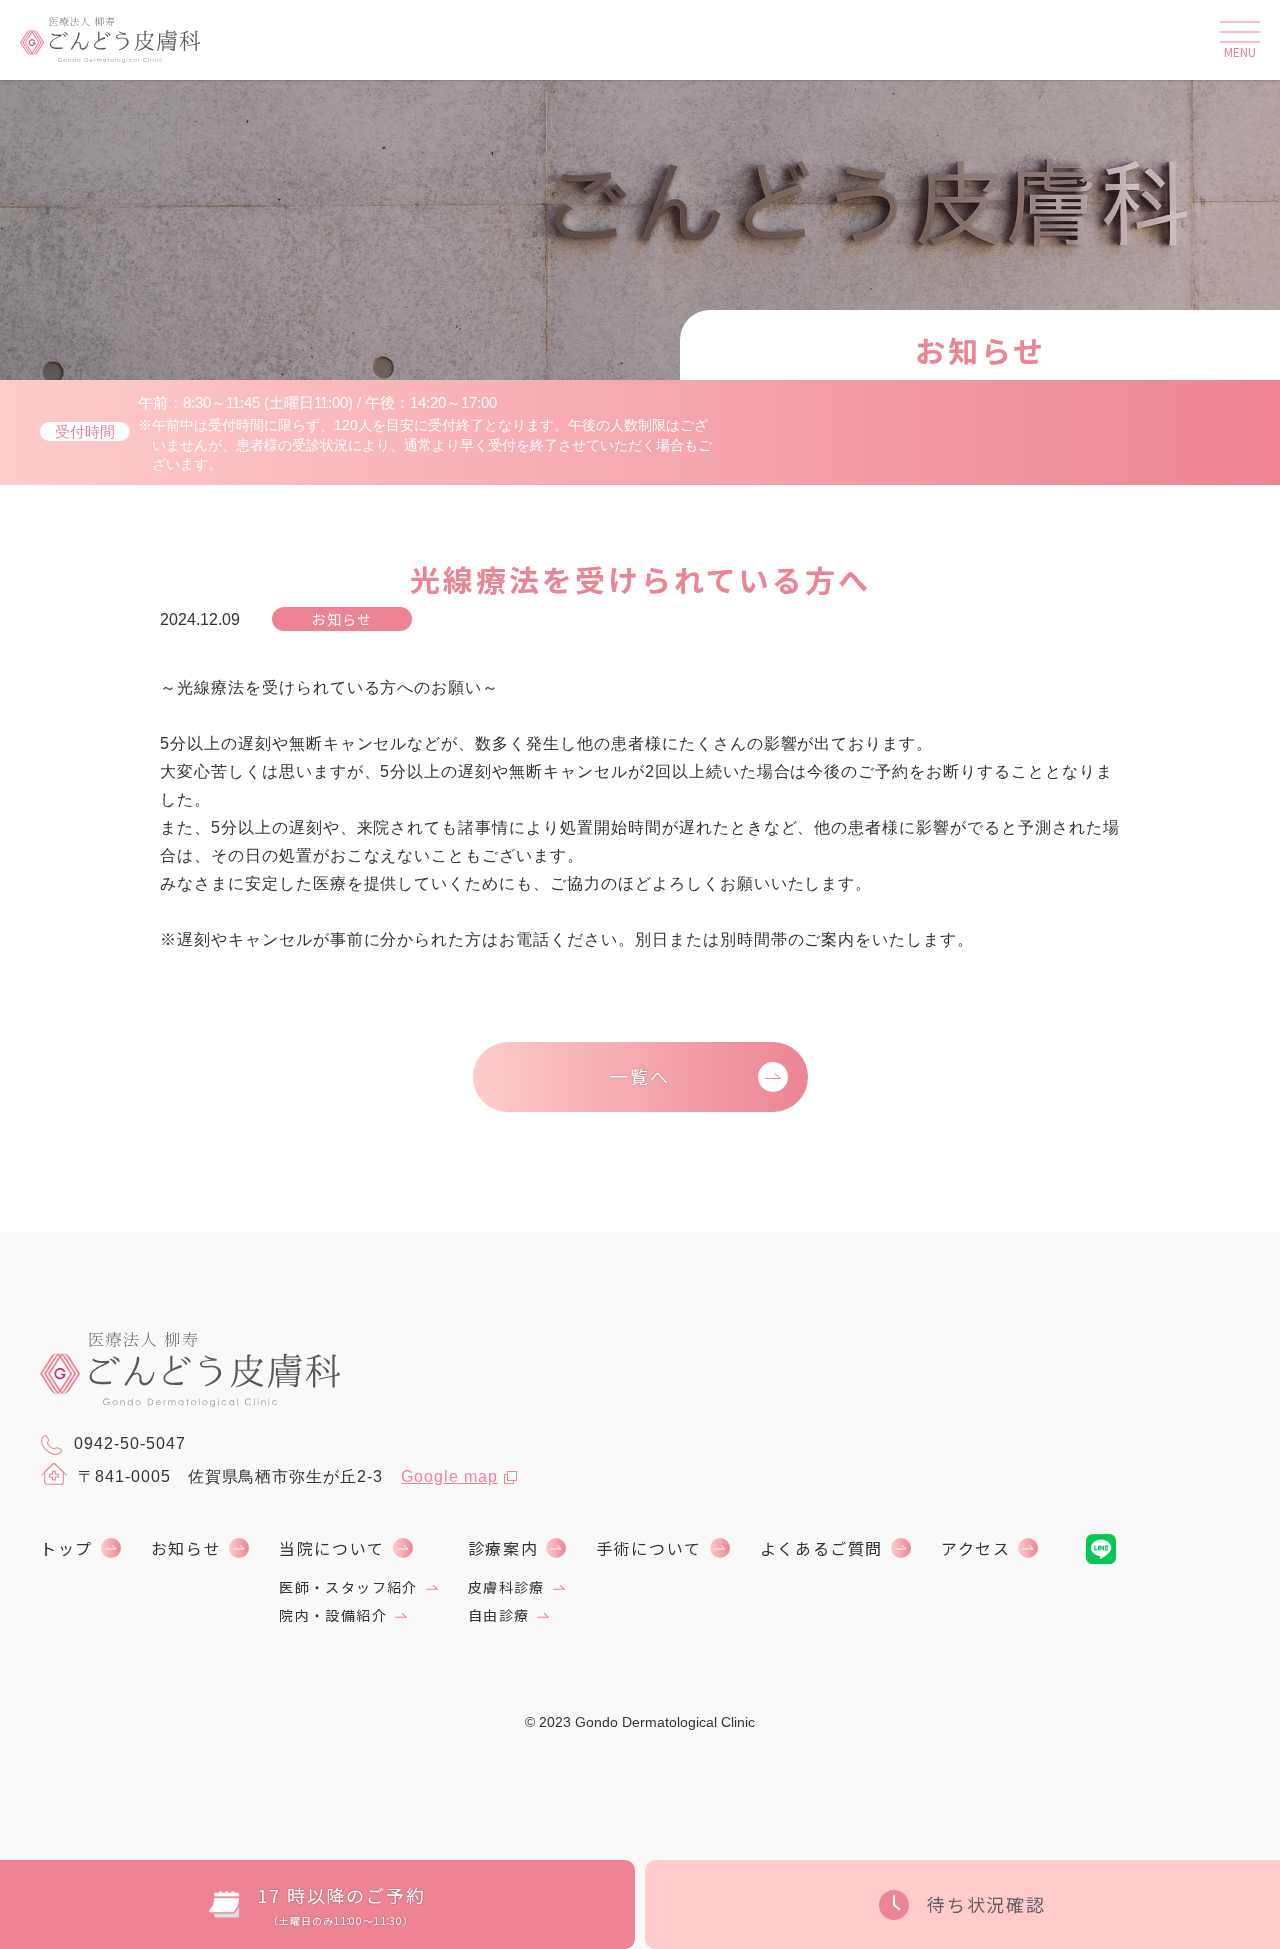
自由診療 (499, 1615)
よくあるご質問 (821, 1548)
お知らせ (186, 1548)
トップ (66, 1548)
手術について (649, 1548)
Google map (449, 1476)
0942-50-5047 (130, 1443)
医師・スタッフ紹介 (348, 1587)
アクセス (975, 1548)
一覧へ (639, 1076)
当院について (332, 1548)
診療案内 (503, 1548)
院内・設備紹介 (333, 1615)
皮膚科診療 (506, 1587)
